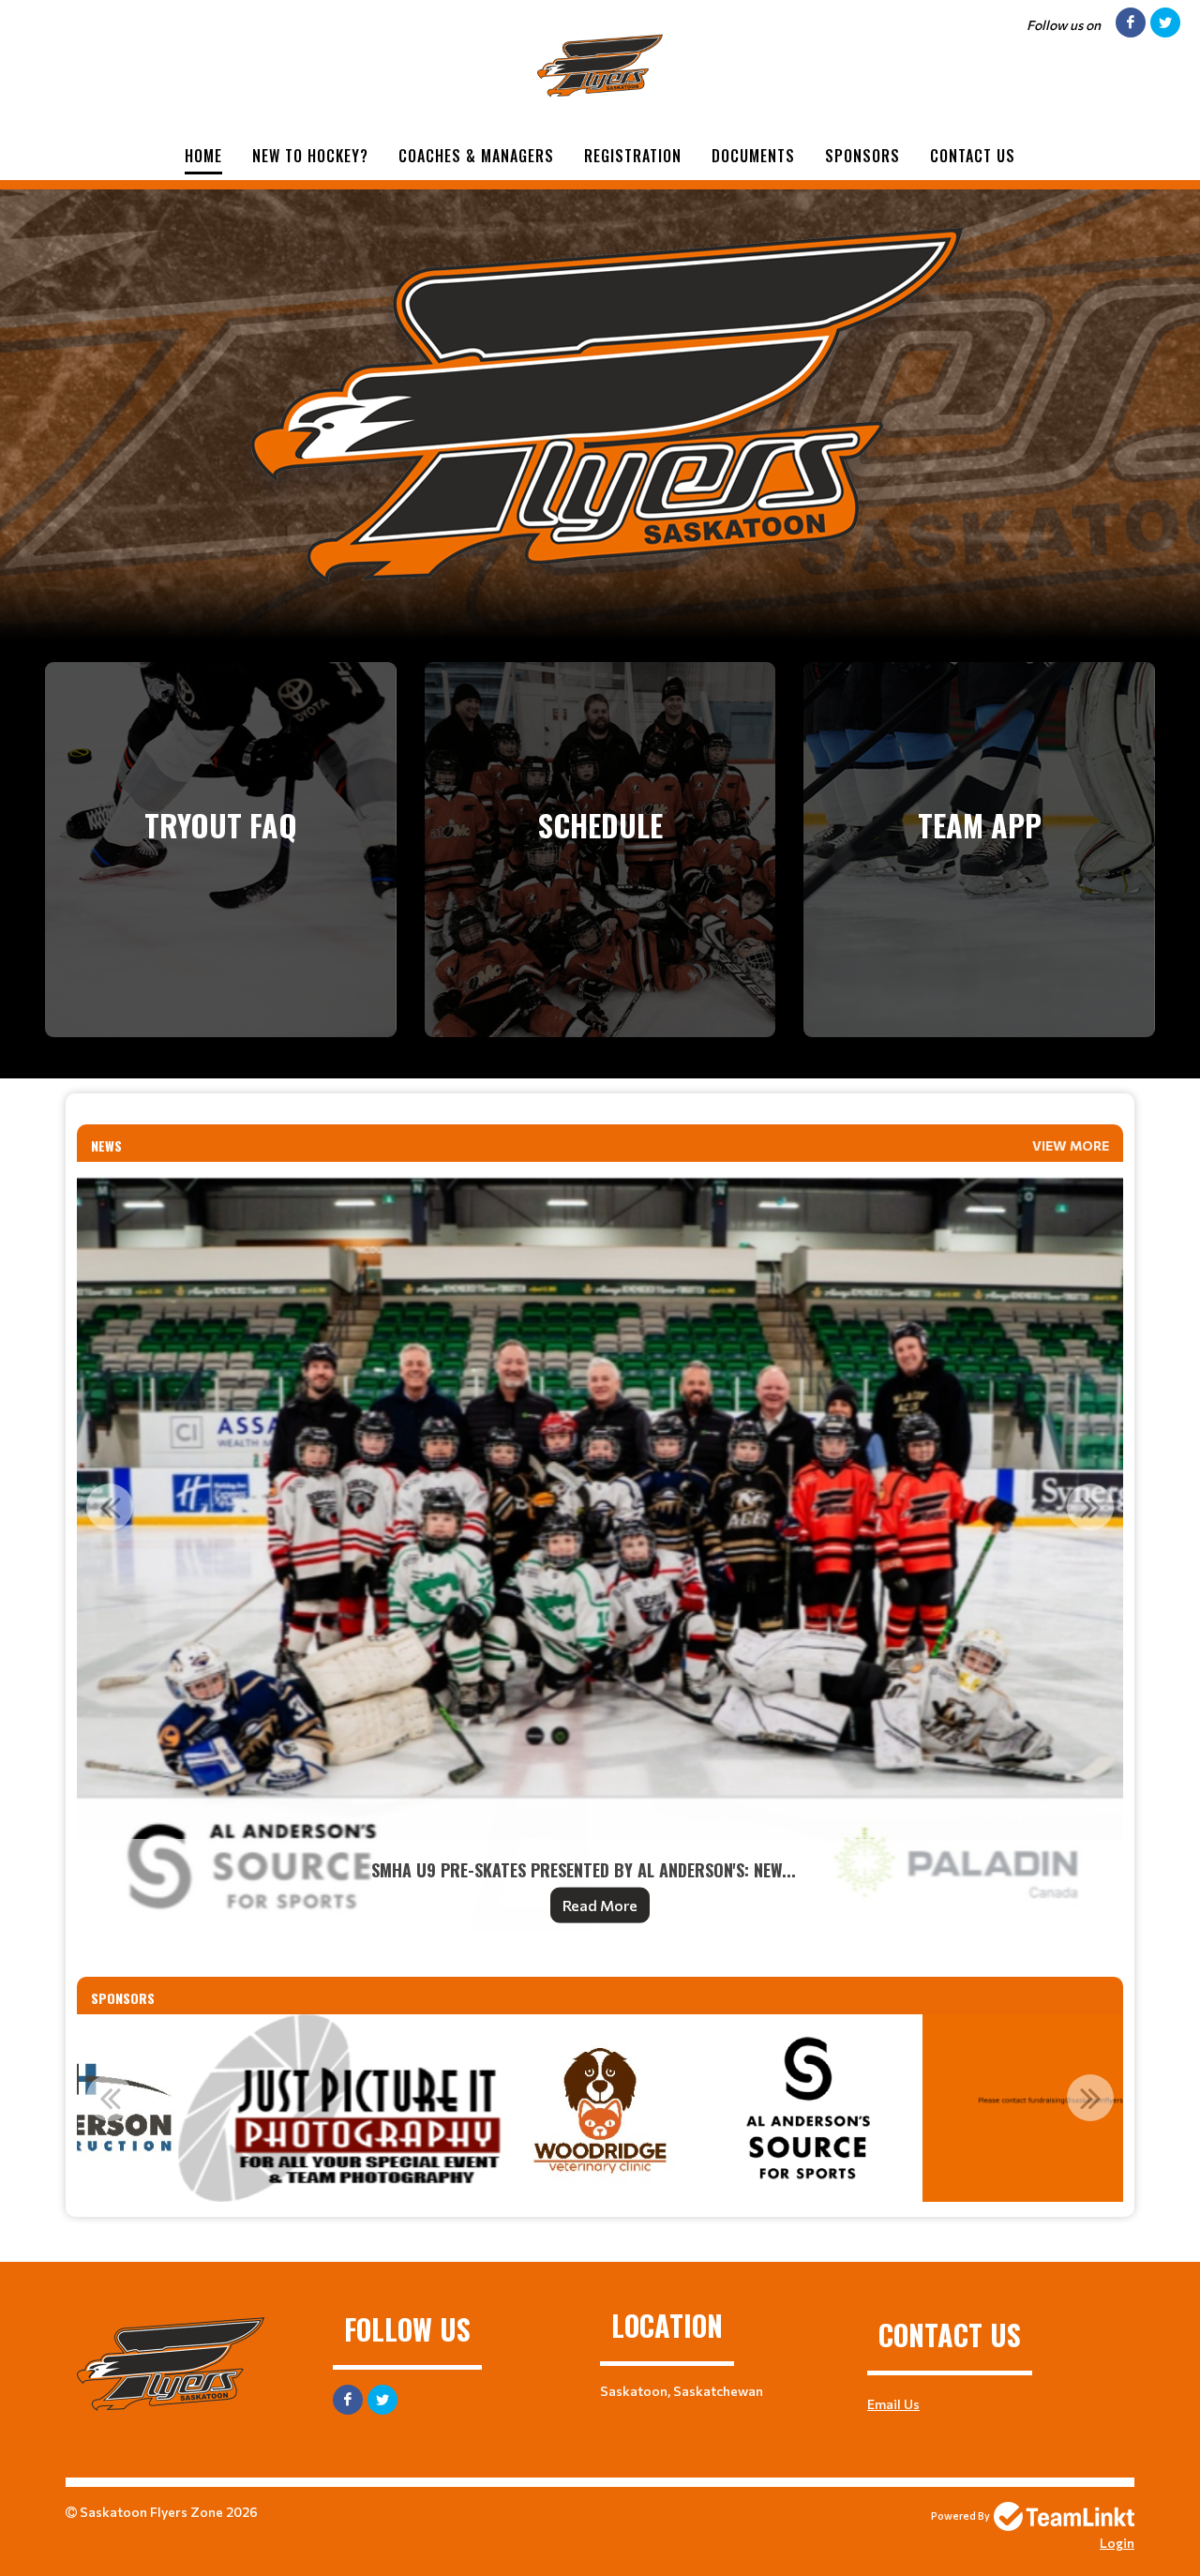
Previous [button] (110, 1507)
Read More (600, 1905)
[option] (600, 1554)
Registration (633, 156)
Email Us (893, 2404)
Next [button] (1090, 1507)
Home (203, 156)
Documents (753, 156)
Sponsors (862, 156)
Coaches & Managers (476, 156)
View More (1071, 1145)
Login (1117, 2543)
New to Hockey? (310, 156)
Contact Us (973, 156)
